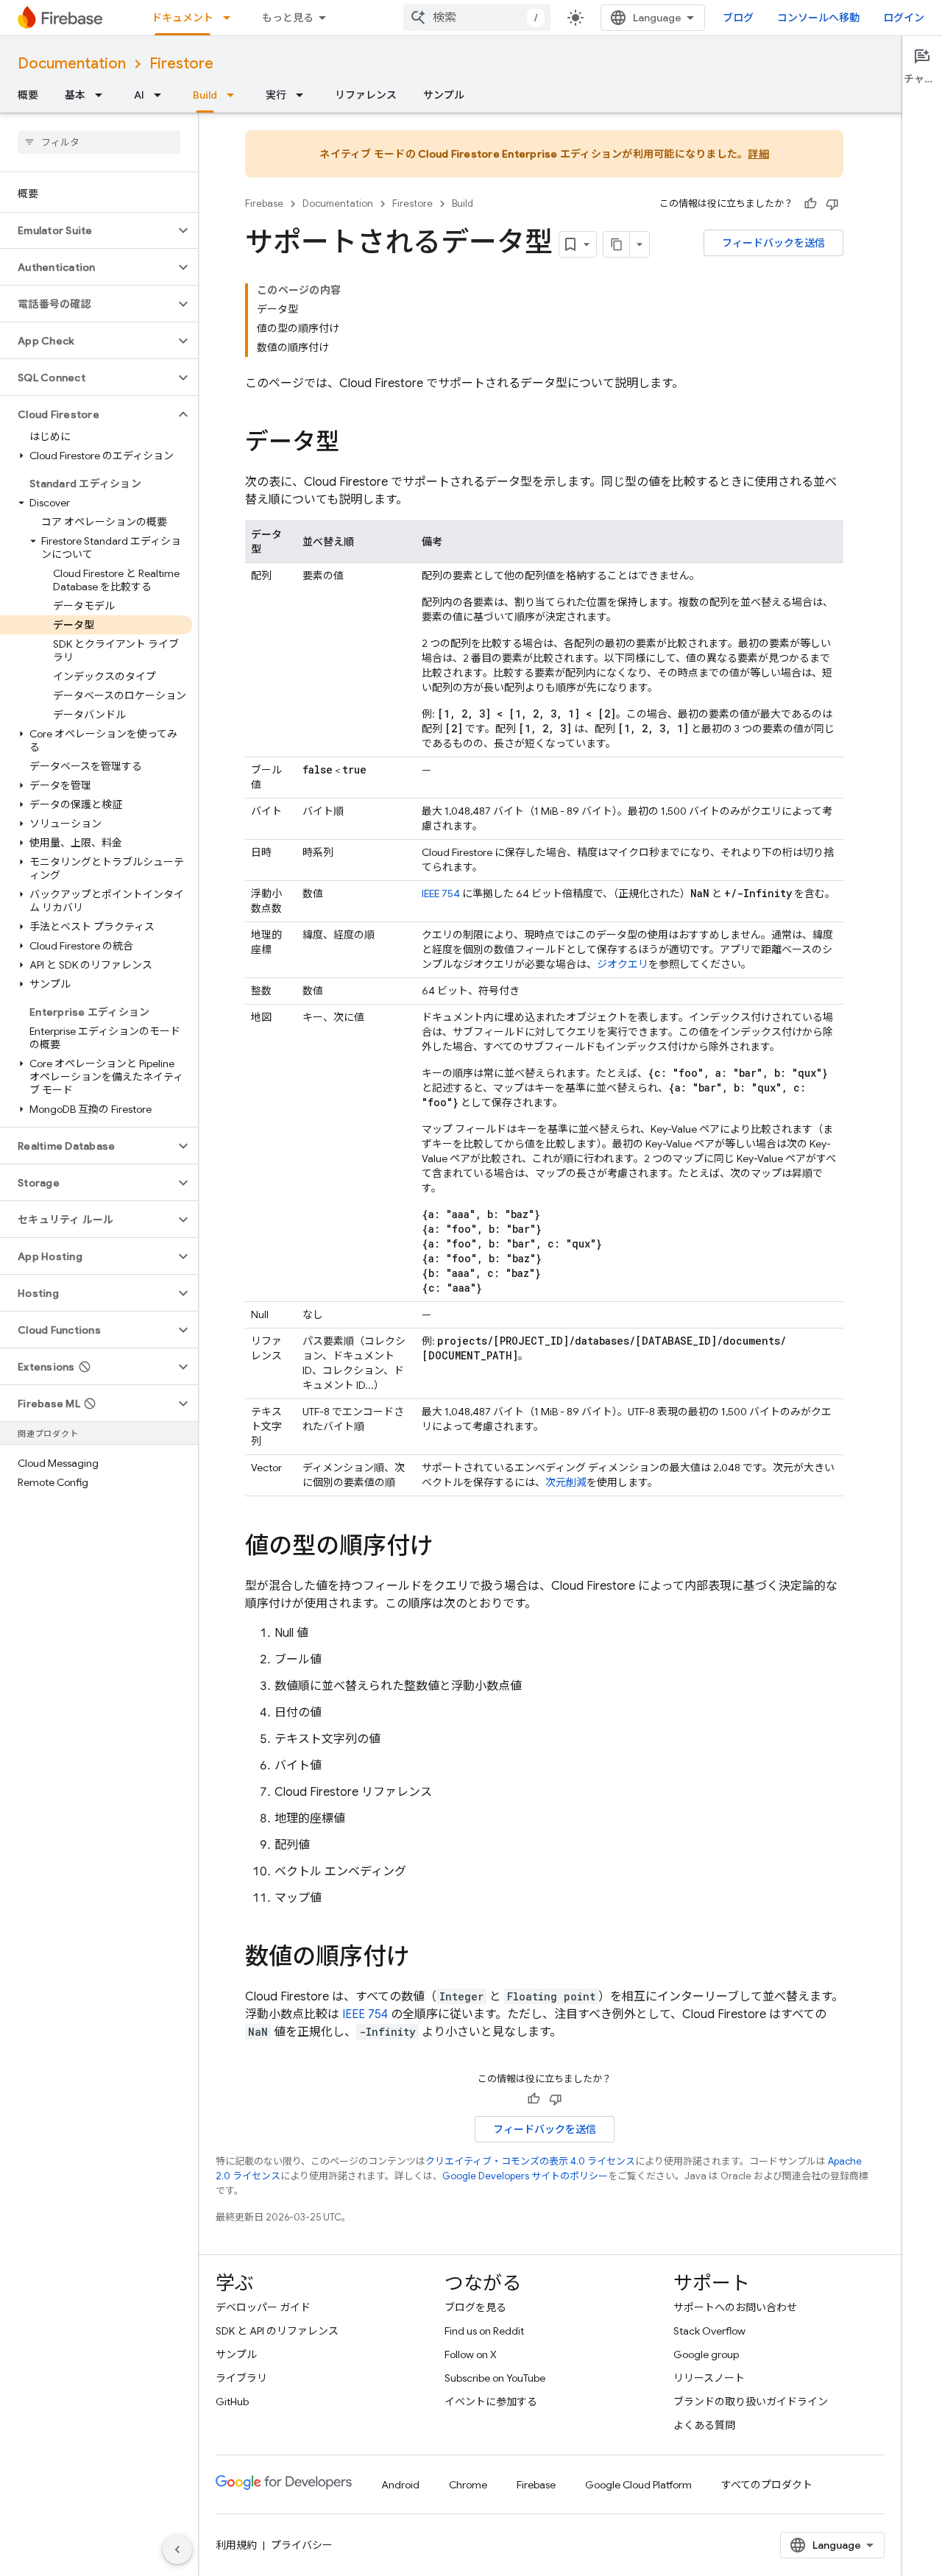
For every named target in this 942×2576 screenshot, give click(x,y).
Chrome (468, 2485)
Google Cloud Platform (638, 2485)
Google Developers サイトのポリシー (525, 2176)
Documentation (72, 64)
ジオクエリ (623, 964)
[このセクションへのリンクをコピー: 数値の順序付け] (425, 1958)
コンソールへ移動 (818, 18)
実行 (276, 95)
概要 (28, 95)
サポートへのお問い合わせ (735, 2307)
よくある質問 (704, 2425)
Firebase (264, 204)
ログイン (904, 18)
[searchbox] (99, 142)
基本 (75, 95)
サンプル (444, 95)
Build (205, 95)
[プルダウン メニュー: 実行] (304, 95)
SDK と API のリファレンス (277, 2331)
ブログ (738, 18)
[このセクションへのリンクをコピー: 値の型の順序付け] (448, 1548)
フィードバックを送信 (773, 243)
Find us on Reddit (484, 2331)
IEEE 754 (441, 894)
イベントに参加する (491, 2402)
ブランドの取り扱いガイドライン (751, 2402)
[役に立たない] (832, 204)
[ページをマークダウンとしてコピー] (617, 244)
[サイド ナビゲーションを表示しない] (177, 2550)
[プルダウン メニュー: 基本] (103, 95)
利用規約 (236, 2545)
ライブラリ (241, 2378)
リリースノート (709, 2378)
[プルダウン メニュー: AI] (162, 95)
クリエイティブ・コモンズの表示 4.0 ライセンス (530, 2161)
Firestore (181, 64)
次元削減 (566, 1482)
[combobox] (477, 18)
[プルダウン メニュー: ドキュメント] (231, 18)
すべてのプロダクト (767, 2485)
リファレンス (366, 95)
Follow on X (471, 2354)
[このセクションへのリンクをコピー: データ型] (354, 444)
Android (400, 2485)
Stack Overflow (709, 2331)
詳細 (758, 154)
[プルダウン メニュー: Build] (235, 95)
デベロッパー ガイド (263, 2307)
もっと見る (288, 18)
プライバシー (302, 2545)
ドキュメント (183, 18)
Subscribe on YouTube (495, 2378)
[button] (87, 230)
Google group (706, 2354)
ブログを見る (475, 2307)
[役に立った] (810, 204)
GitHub (232, 2402)
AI (139, 95)
